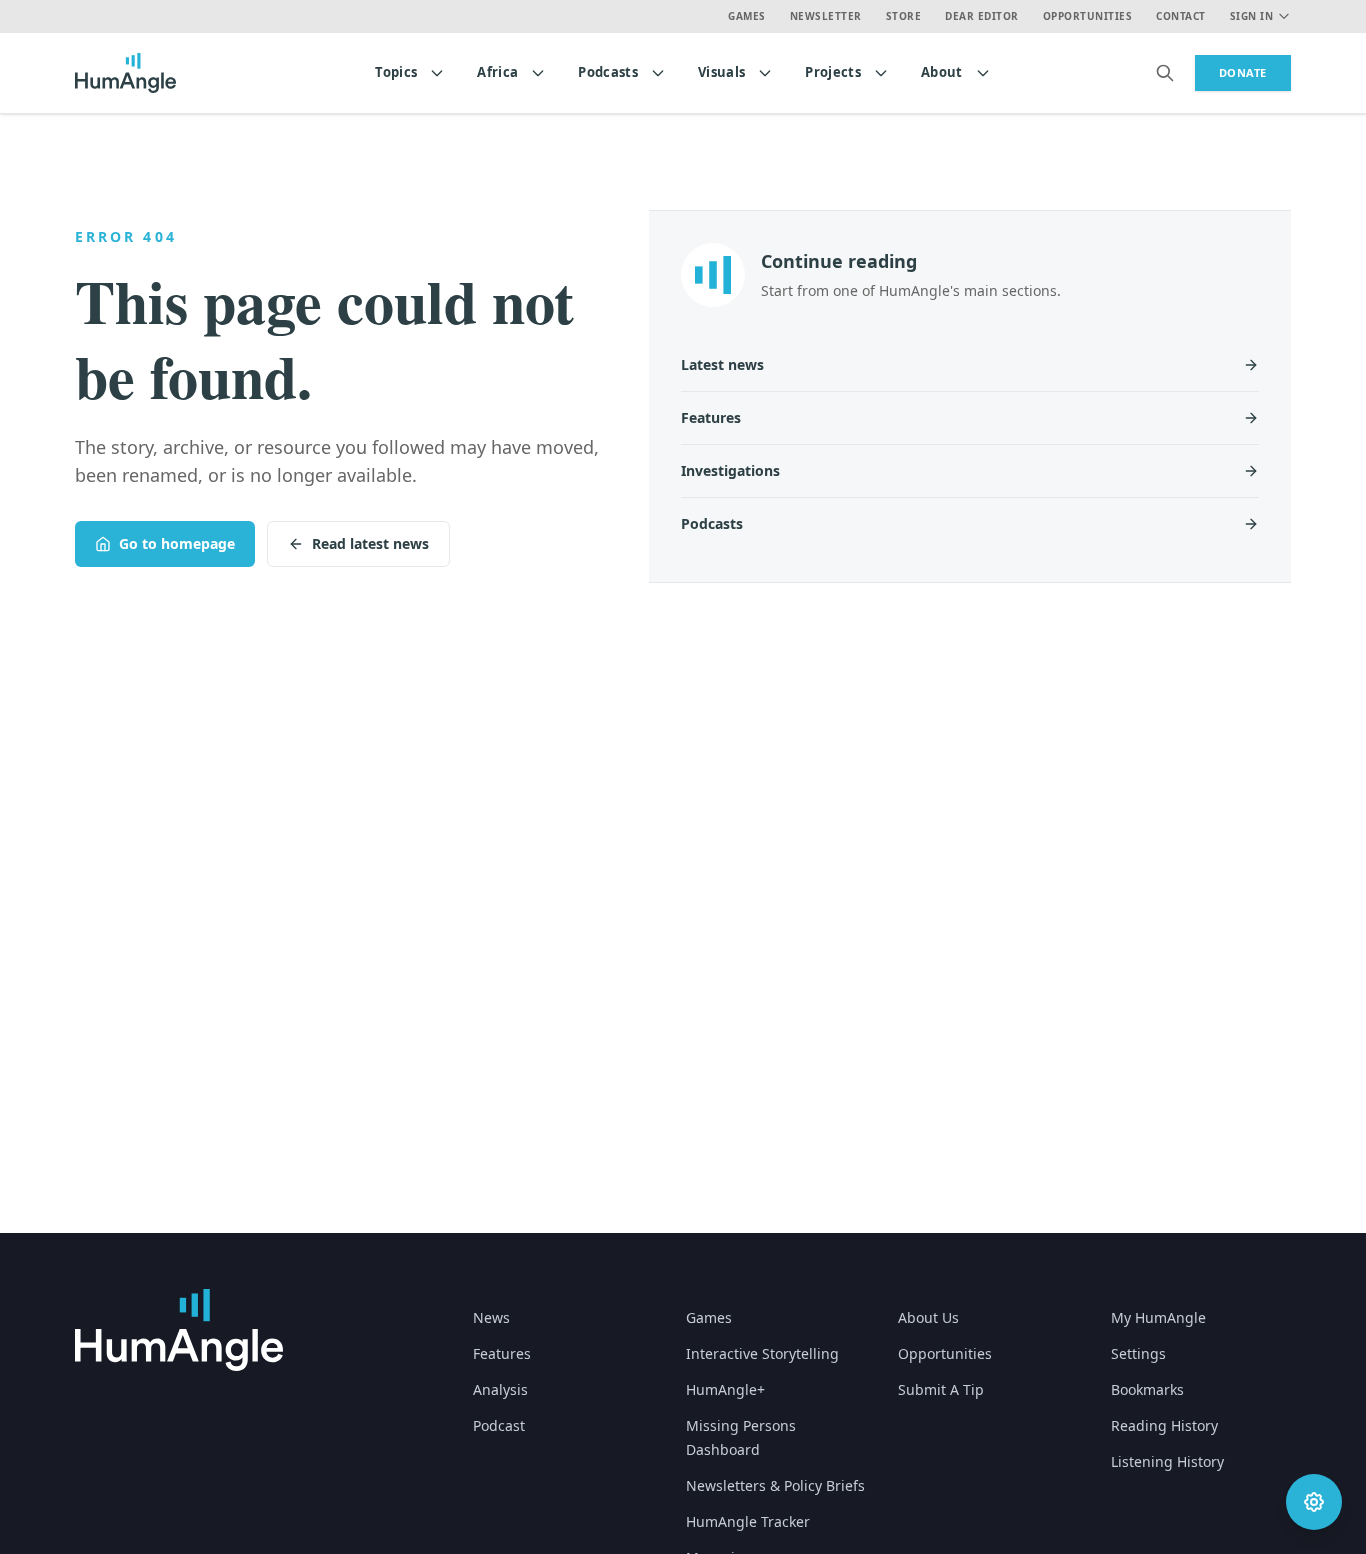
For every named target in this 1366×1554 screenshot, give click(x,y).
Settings (1138, 1353)
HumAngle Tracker (748, 1521)
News (491, 1317)
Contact (1181, 16)
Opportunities (1088, 16)
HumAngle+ (725, 1389)
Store (904, 16)
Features (502, 1353)
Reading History (1164, 1425)
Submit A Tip (941, 1389)
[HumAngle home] (179, 1330)
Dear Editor (982, 16)
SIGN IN (1252, 16)
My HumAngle (1158, 1317)
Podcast (499, 1425)
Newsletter (826, 16)
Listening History (1167, 1461)
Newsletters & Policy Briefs (775, 1485)
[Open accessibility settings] (1314, 1502)
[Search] (1165, 73)
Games (747, 16)
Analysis (500, 1389)
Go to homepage (177, 543)
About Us (928, 1317)
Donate (1243, 72)
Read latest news (370, 543)
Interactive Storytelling (762, 1353)
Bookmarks (1147, 1389)
